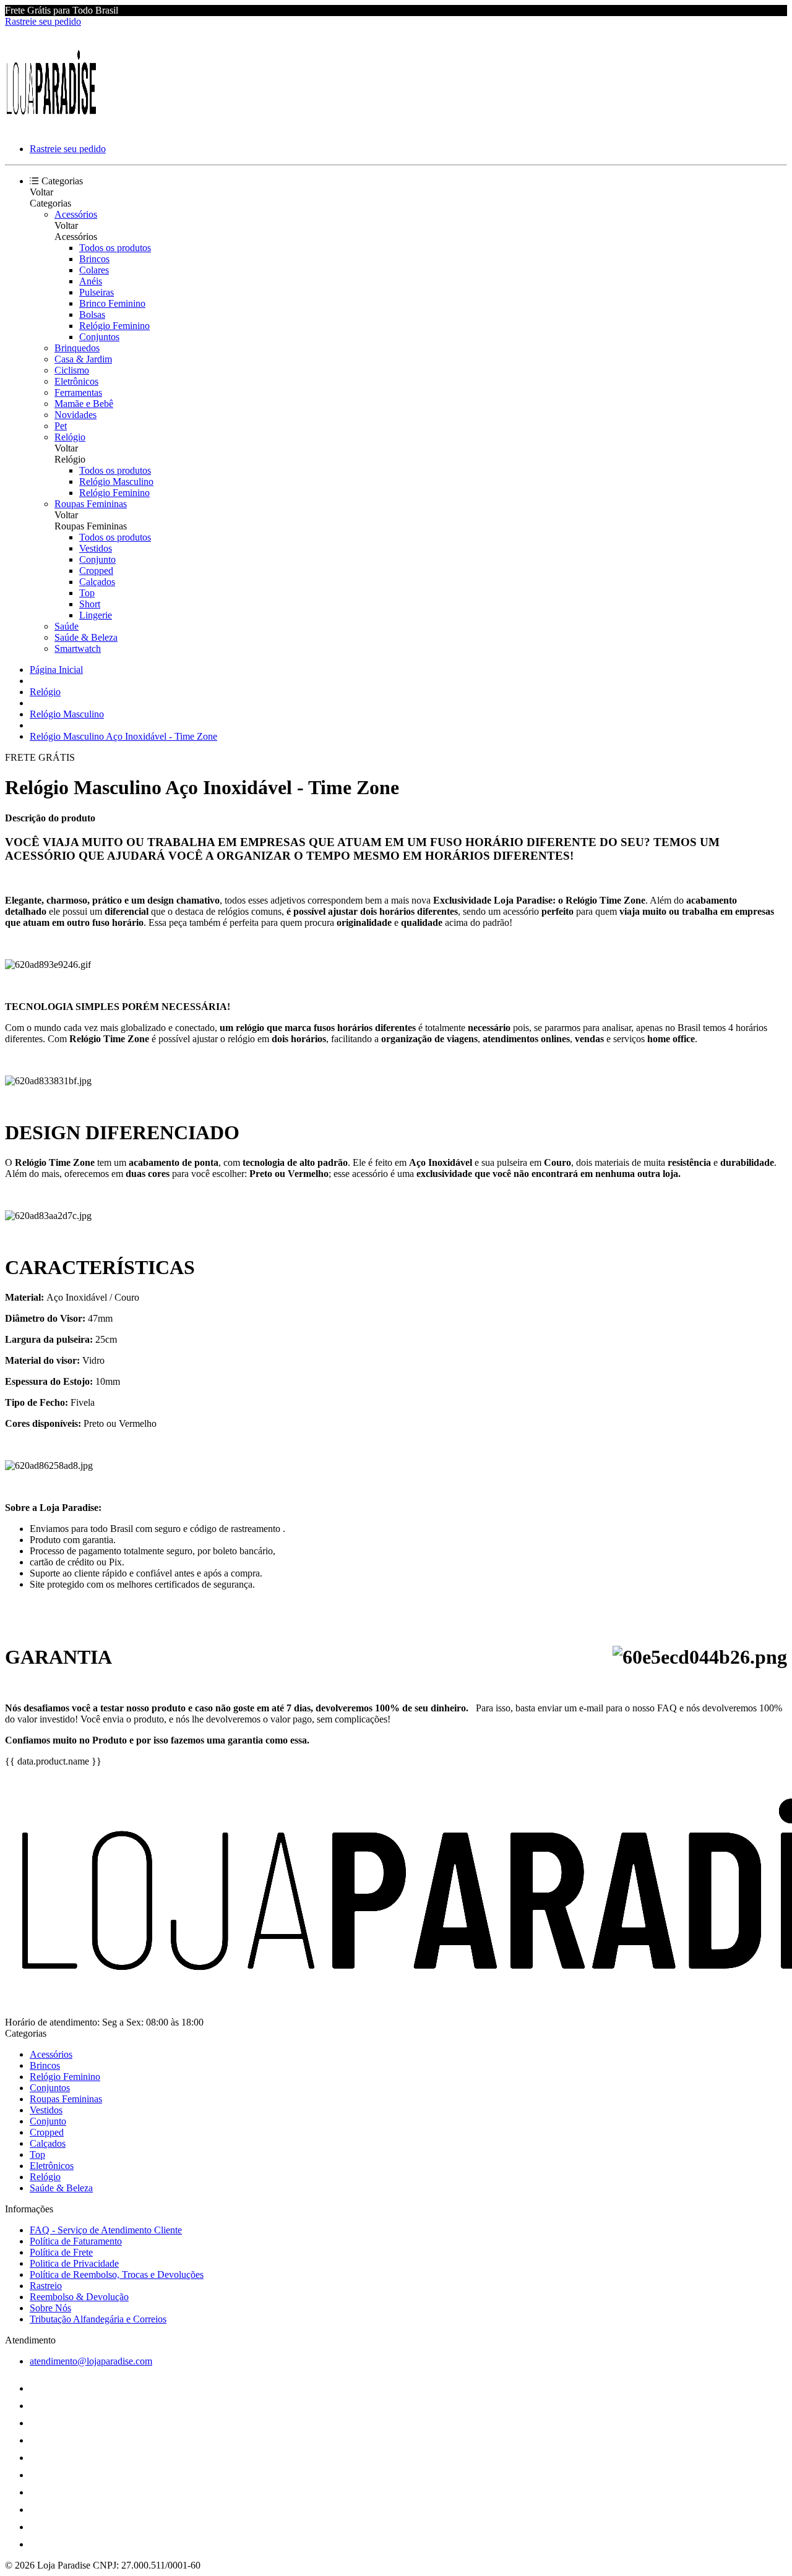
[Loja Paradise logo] (51, 128)
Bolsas (92, 315)
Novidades (75, 415)
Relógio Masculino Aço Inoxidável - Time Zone (123, 736)
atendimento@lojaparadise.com (91, 2361)
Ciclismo (72, 370)
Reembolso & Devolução (79, 2297)
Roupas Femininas (91, 504)
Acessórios (76, 214)
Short (90, 604)
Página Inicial (56, 670)
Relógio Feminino (114, 326)
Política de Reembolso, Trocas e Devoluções (117, 2274)
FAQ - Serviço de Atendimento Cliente (106, 2230)
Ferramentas (78, 392)
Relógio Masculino (116, 481)
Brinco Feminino (112, 303)
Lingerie (96, 615)
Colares (94, 270)
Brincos (94, 259)
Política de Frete (61, 2252)
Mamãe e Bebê (84, 404)
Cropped (96, 571)
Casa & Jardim (83, 359)
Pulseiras (97, 292)
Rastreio (46, 2286)
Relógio (70, 437)
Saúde (67, 626)
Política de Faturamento (76, 2241)
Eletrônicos (76, 381)
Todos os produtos (115, 248)
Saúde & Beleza (86, 637)
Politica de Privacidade (74, 2263)
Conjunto (97, 559)
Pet (61, 426)
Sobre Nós (50, 2308)
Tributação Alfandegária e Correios (98, 2319)
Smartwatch (78, 648)
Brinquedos (77, 348)
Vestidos (96, 548)
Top (87, 593)
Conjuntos (99, 337)
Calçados (97, 582)
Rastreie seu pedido (43, 21)
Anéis (91, 281)
